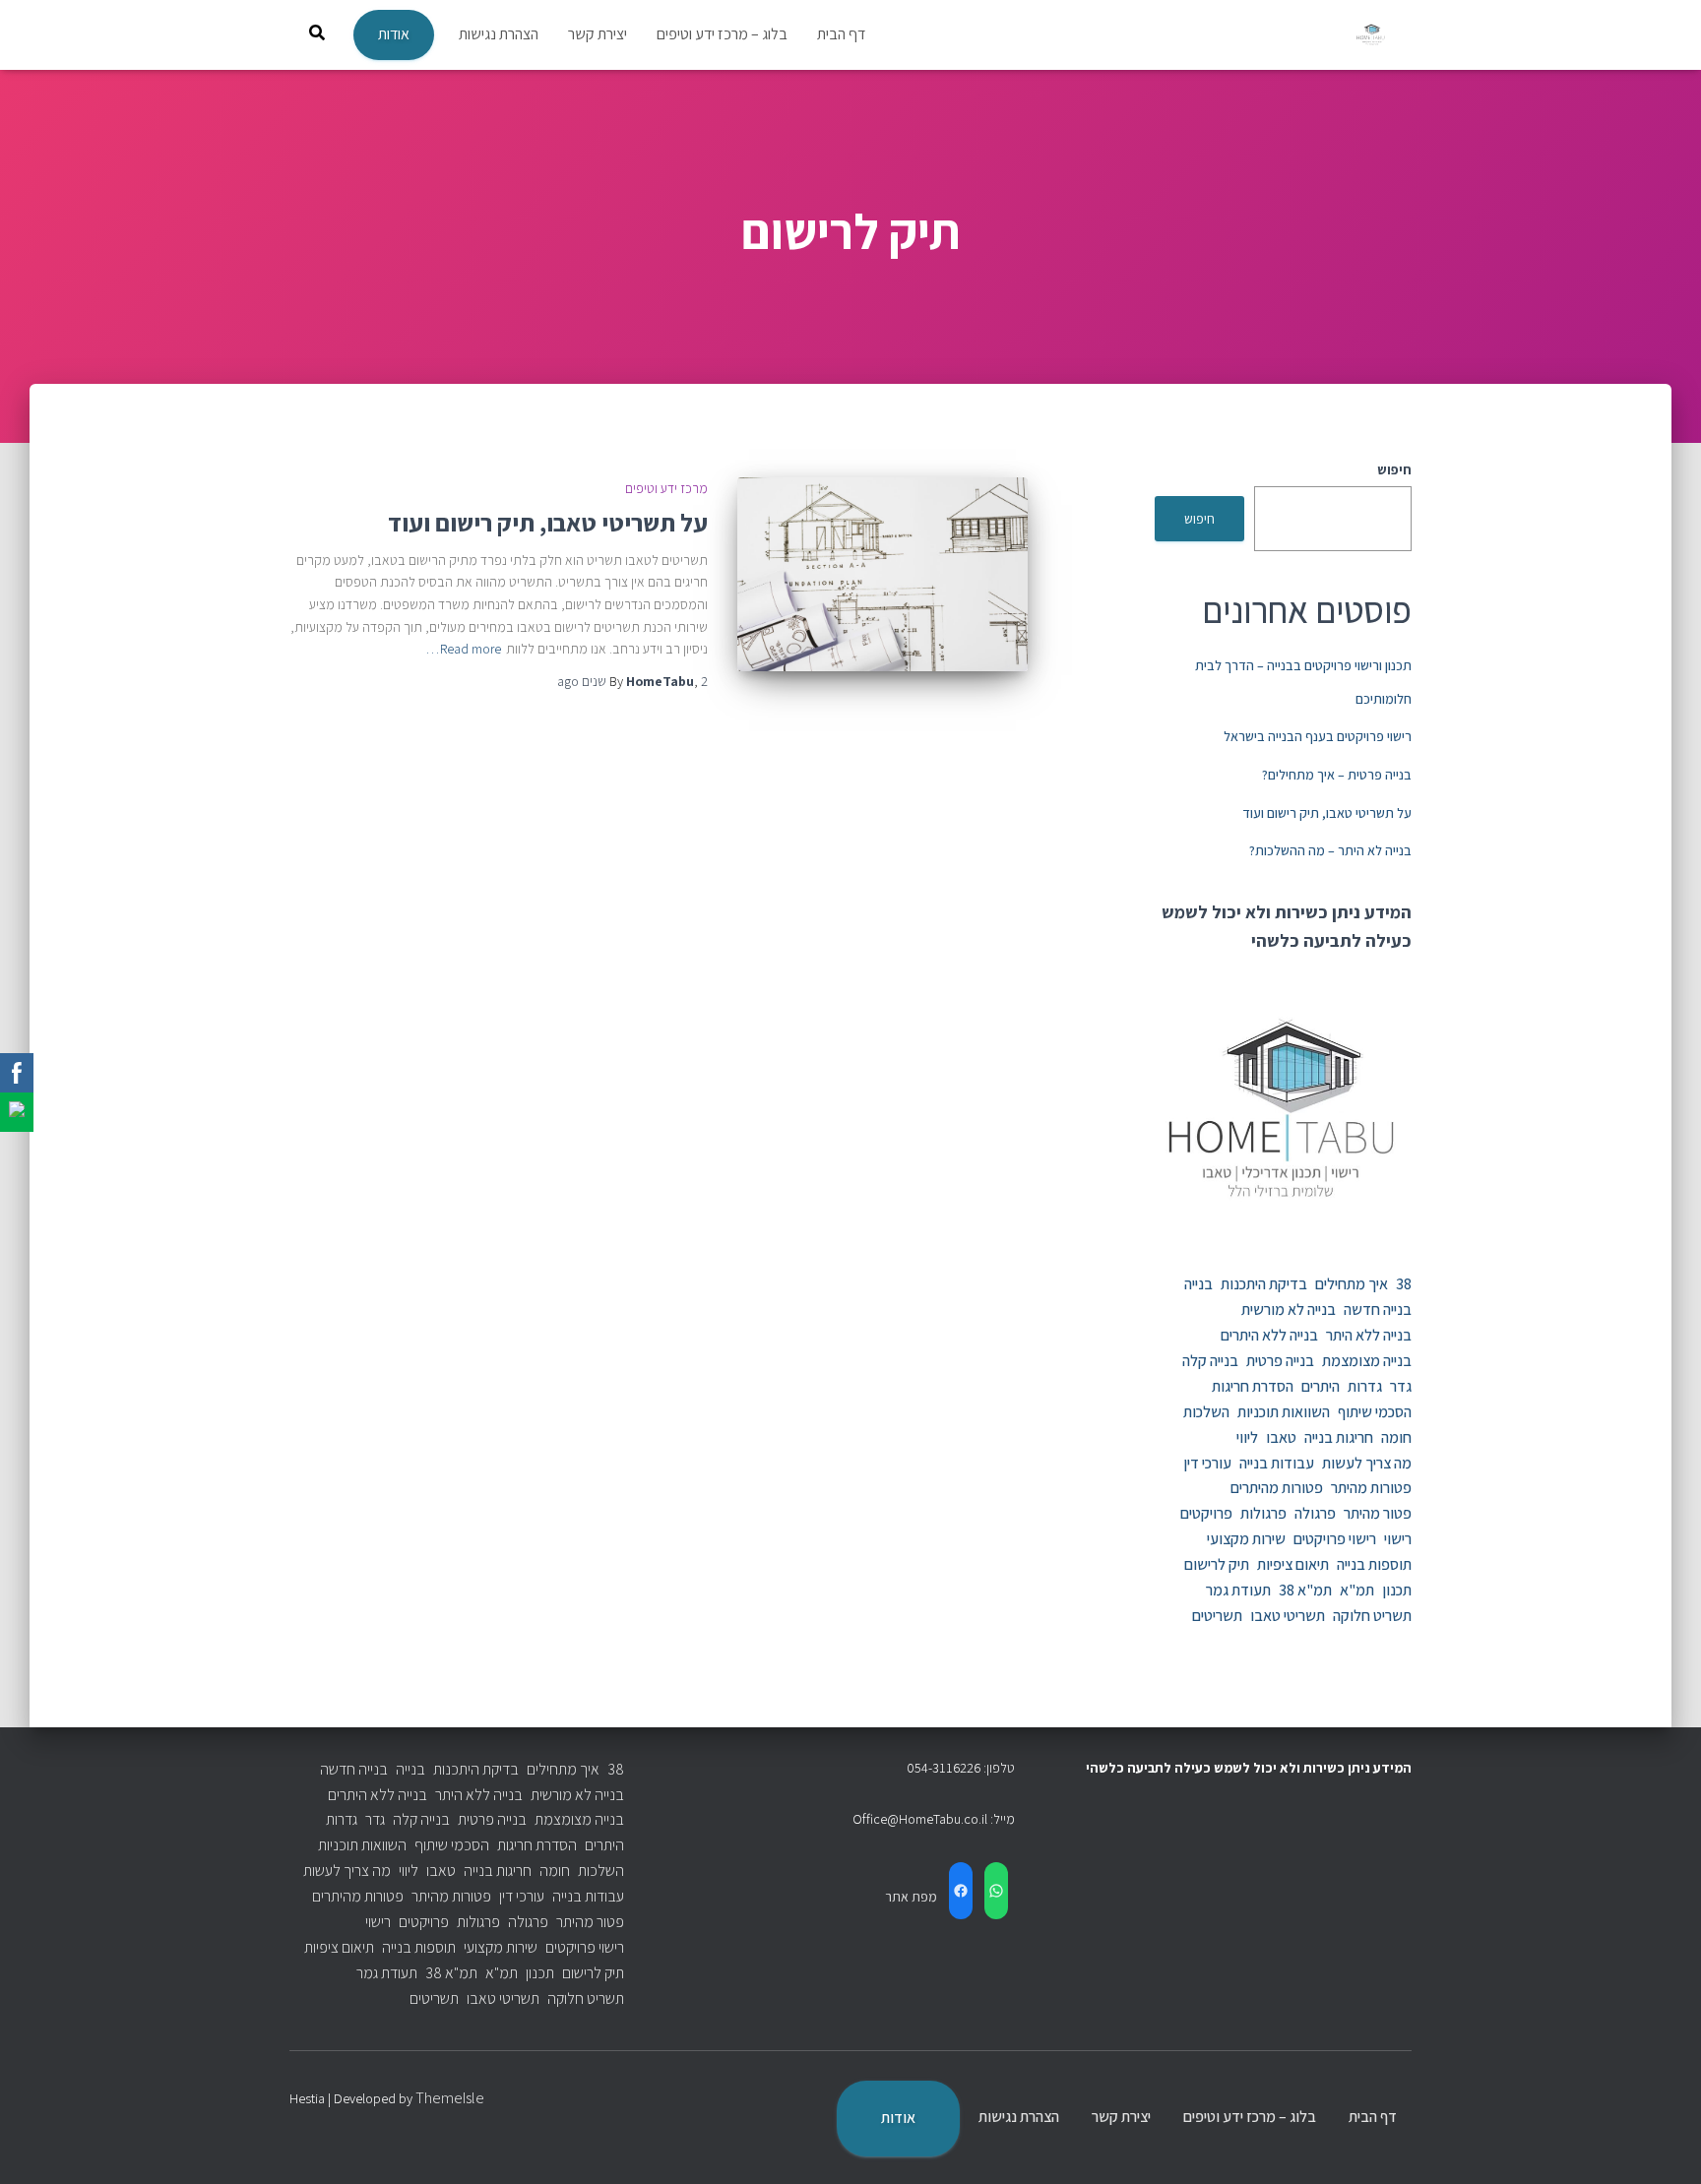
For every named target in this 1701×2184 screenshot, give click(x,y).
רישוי (1398, 1539)
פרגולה (1315, 1513)
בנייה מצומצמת (1367, 1361)
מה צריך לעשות (1367, 1463)
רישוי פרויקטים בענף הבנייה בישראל (1318, 736)
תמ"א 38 (1305, 1590)
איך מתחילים (1352, 1284)
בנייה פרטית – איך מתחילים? (1337, 775)
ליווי (1247, 1437)
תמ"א (1357, 1590)
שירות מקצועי (1246, 1539)
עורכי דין (1207, 1463)
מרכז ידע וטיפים (666, 488)
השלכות (1206, 1412)
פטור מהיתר (1378, 1513)
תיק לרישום (1217, 1564)
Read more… (463, 649)
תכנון (1397, 1590)
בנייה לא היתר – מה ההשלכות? (1330, 850)
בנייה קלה (1210, 1361)
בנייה (1198, 1284)
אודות (394, 34)
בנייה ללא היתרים (1269, 1335)
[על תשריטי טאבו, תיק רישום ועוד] (882, 574)
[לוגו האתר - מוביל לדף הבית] (1372, 35)
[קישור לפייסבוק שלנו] (17, 1073)
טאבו (1281, 1437)
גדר (1401, 1386)
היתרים (1321, 1386)
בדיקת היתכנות (1264, 1284)
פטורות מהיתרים (1277, 1488)
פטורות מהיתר (1371, 1488)
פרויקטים (1206, 1513)
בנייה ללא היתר (1369, 1335)
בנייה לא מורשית (1289, 1310)
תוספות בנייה (1374, 1564)
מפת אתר (911, 1897)
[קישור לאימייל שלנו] (17, 1112)
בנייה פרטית (1280, 1361)
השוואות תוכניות (1284, 1412)
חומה (1396, 1437)
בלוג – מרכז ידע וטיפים (722, 34)
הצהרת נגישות (499, 34)
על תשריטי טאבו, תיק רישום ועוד (1327, 813)
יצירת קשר (598, 34)
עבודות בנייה (1277, 1463)
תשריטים (1217, 1616)
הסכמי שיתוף (1375, 1412)
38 (1404, 1284)
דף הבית (841, 34)
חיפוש (1394, 469)
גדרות (1365, 1386)
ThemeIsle (450, 2098)
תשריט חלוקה (1372, 1616)
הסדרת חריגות (1253, 1386)
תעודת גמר (1238, 1590)
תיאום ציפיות (1293, 1564)
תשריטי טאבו (1288, 1616)
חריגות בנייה (1339, 1437)
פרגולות (1263, 1513)
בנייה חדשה (1378, 1310)
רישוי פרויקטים (1335, 1539)
